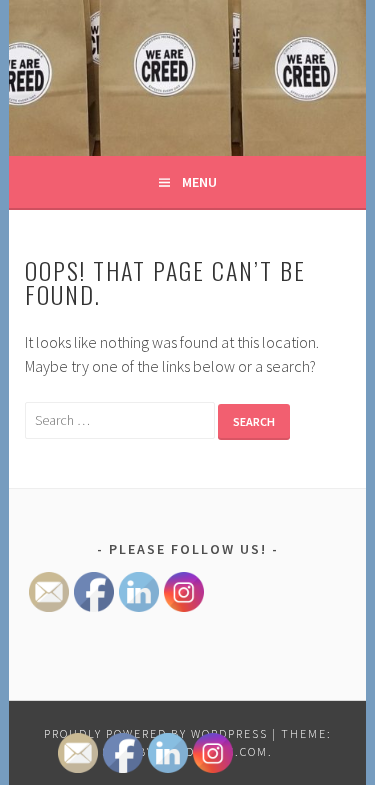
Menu (199, 182)
